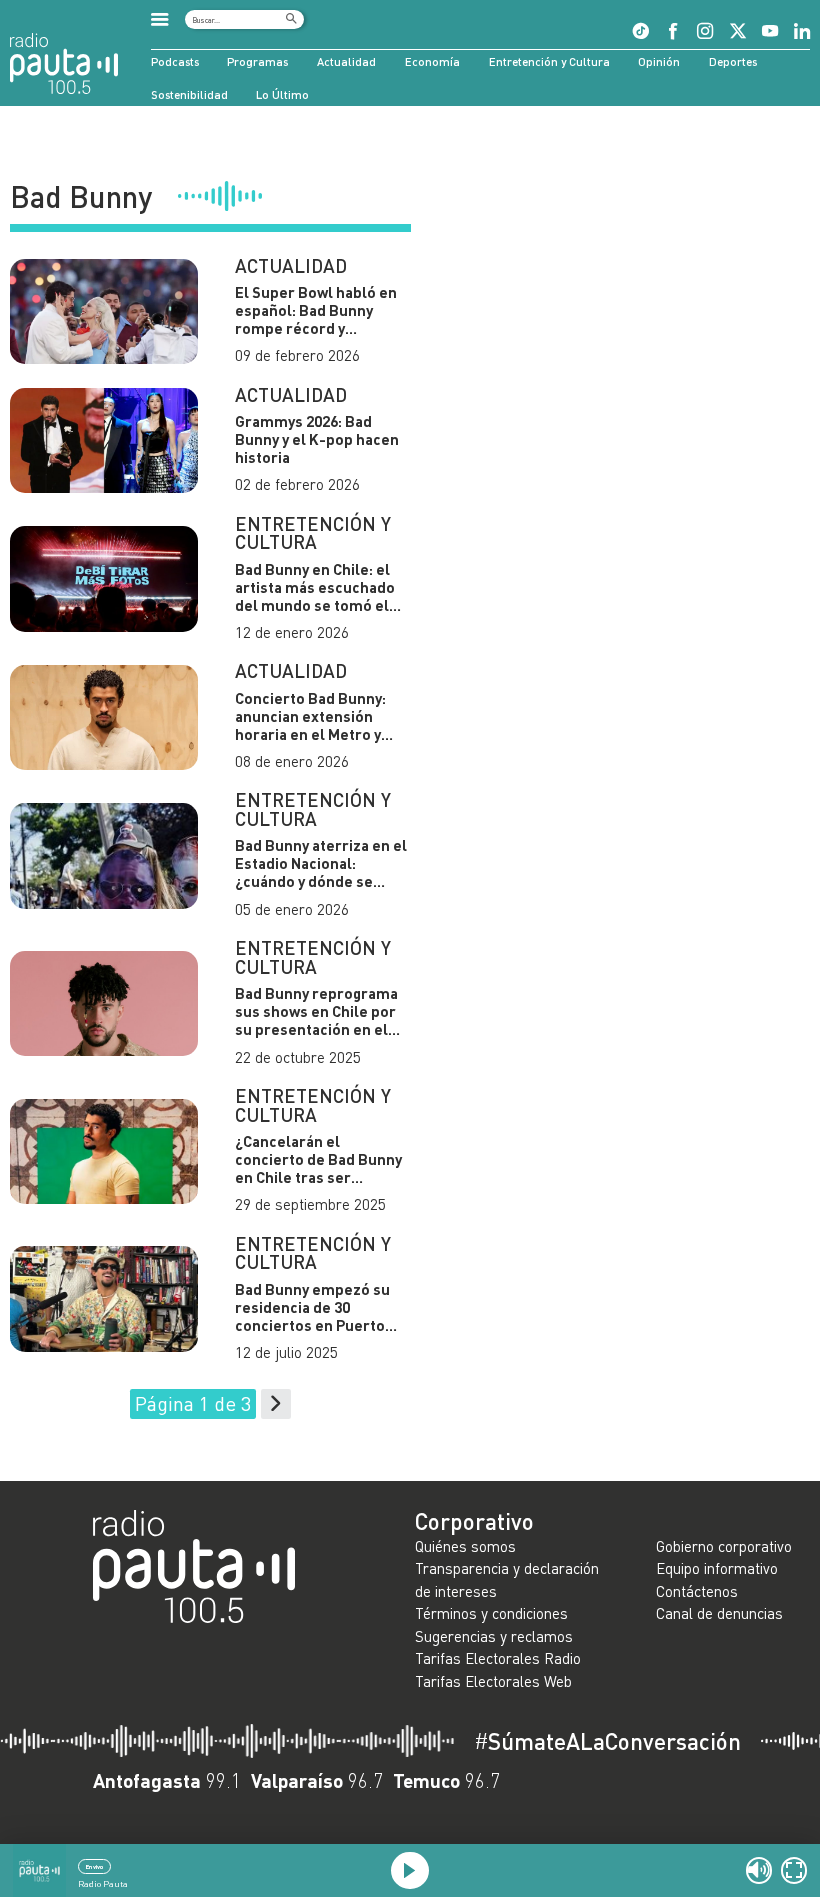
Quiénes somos (465, 1546)
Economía (432, 61)
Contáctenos (697, 1591)
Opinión (659, 61)
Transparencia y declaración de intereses (507, 1579)
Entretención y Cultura (549, 61)
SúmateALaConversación (607, 1741)
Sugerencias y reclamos (494, 1636)
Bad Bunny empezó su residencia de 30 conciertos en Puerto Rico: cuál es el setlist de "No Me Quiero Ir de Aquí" (322, 1307)
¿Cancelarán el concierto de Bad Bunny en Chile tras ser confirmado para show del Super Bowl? (318, 1159)
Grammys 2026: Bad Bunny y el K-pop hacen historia (317, 439)
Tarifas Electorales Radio (498, 1658)
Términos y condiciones (491, 1613)
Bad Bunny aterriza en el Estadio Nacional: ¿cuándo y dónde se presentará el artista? (321, 863)
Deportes (733, 61)
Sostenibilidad (189, 94)
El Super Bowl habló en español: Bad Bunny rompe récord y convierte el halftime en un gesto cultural (320, 310)
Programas (257, 61)
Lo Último (282, 94)
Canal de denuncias (719, 1613)
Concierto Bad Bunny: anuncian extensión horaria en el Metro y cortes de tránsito (310, 716)
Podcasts (175, 61)
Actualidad (346, 61)
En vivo (94, 1866)
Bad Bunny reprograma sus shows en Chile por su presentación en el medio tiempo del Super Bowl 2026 (320, 1011)
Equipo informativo (717, 1568)
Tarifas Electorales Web (493, 1681)
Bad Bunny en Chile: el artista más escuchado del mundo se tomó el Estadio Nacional (315, 587)
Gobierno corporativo (724, 1546)
